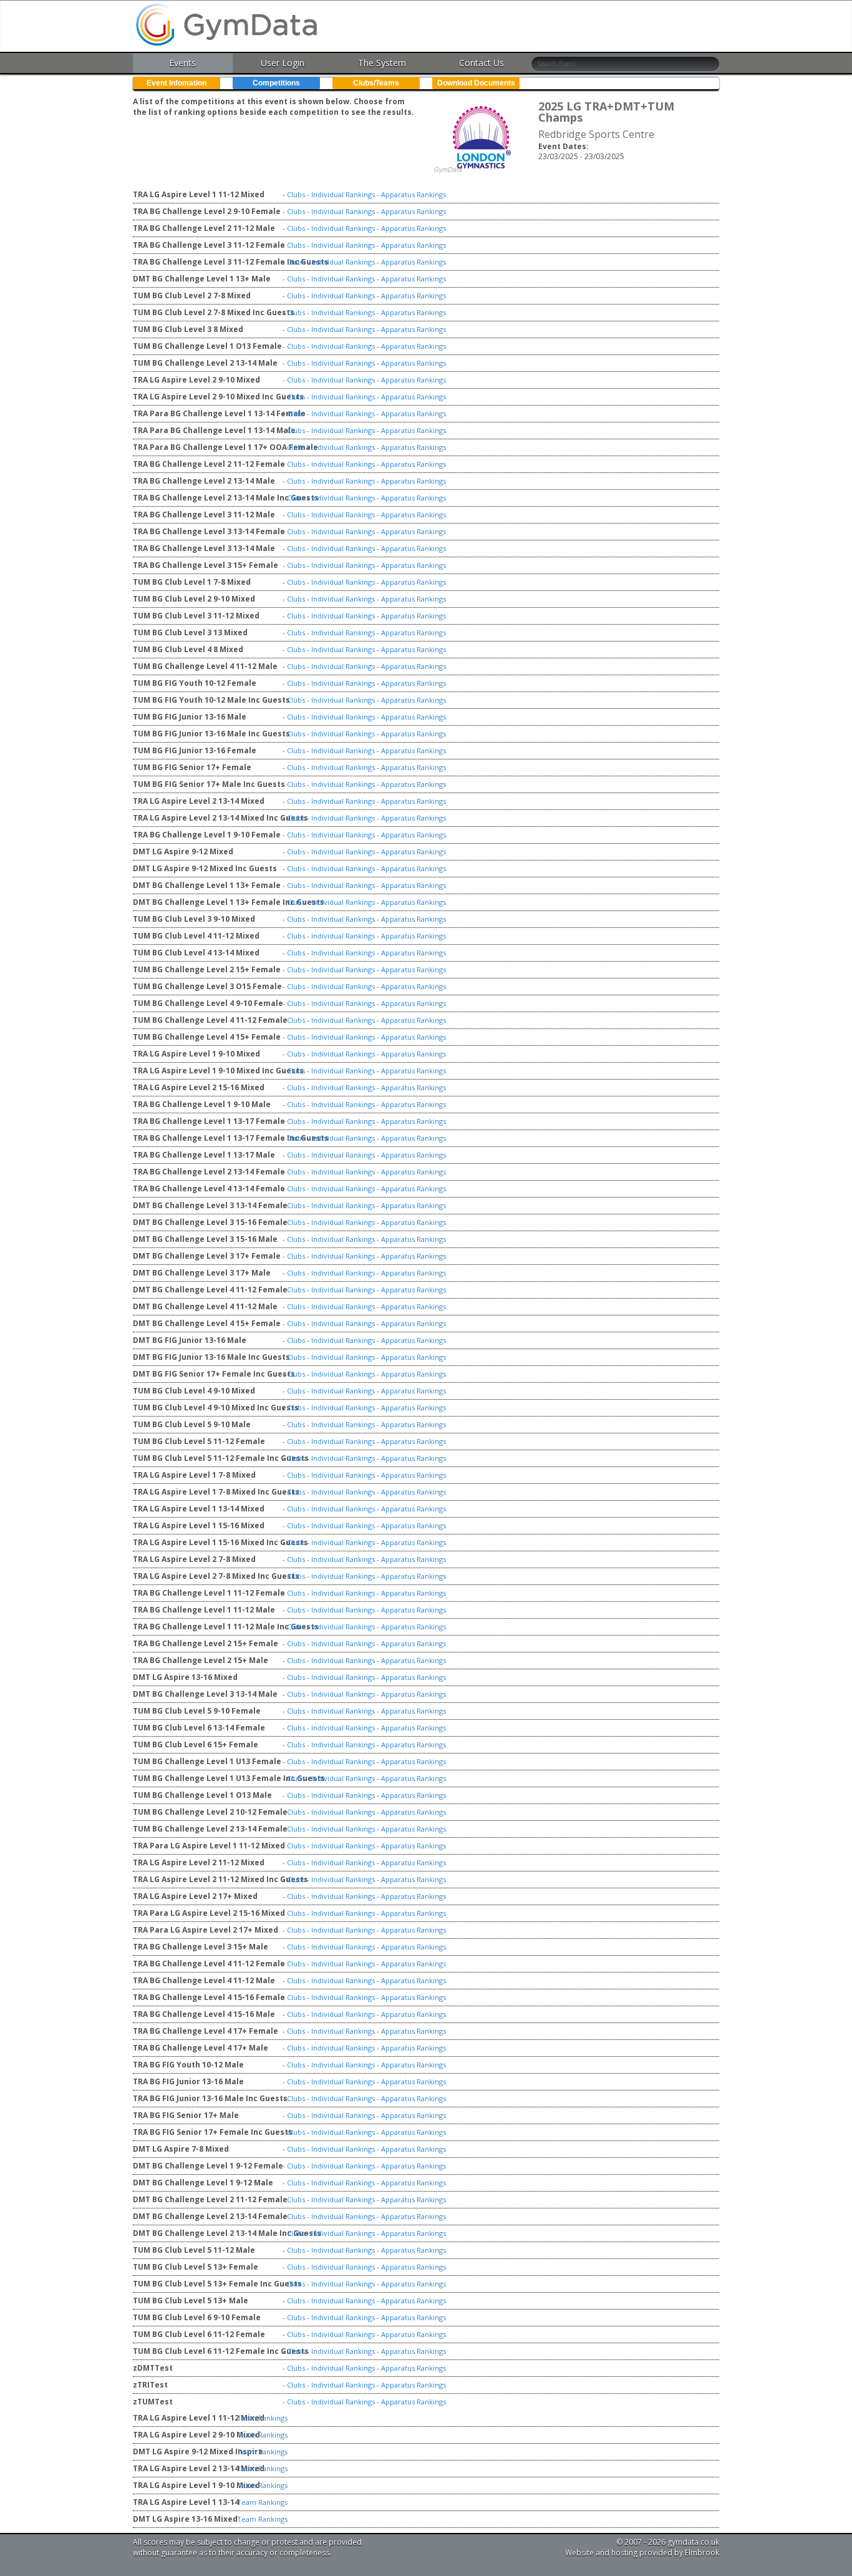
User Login (283, 63)
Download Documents (476, 83)
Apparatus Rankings (414, 194)
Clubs (296, 194)
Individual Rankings (343, 194)
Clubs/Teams (376, 83)
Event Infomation (177, 83)
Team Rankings (262, 2418)
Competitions (276, 83)
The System (382, 63)
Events (182, 63)
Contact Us (482, 63)
